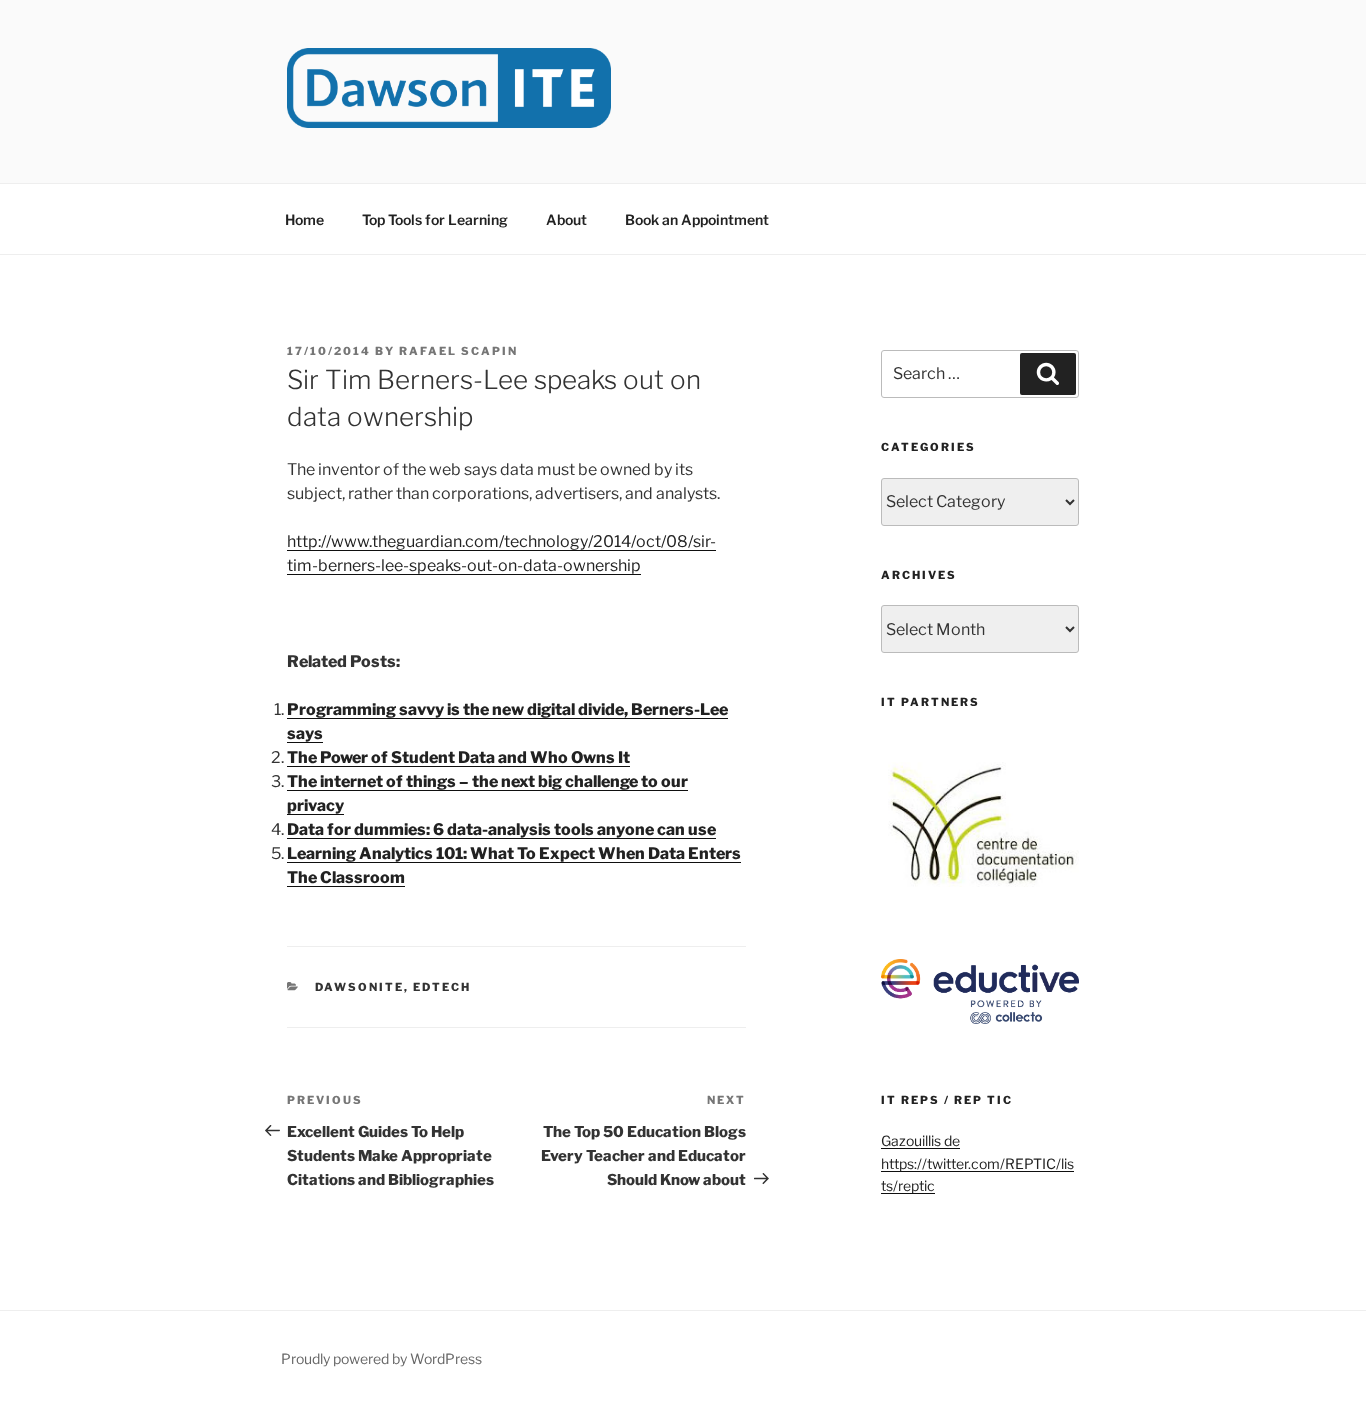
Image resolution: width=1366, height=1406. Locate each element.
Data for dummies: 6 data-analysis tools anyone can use (501, 829)
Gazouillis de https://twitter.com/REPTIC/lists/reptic (977, 1163)
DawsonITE (359, 987)
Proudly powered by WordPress (381, 1358)
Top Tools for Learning (435, 219)
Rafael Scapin (458, 351)
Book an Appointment (697, 219)
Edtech (442, 987)
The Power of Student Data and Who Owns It (458, 757)
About (566, 219)
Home (304, 219)
